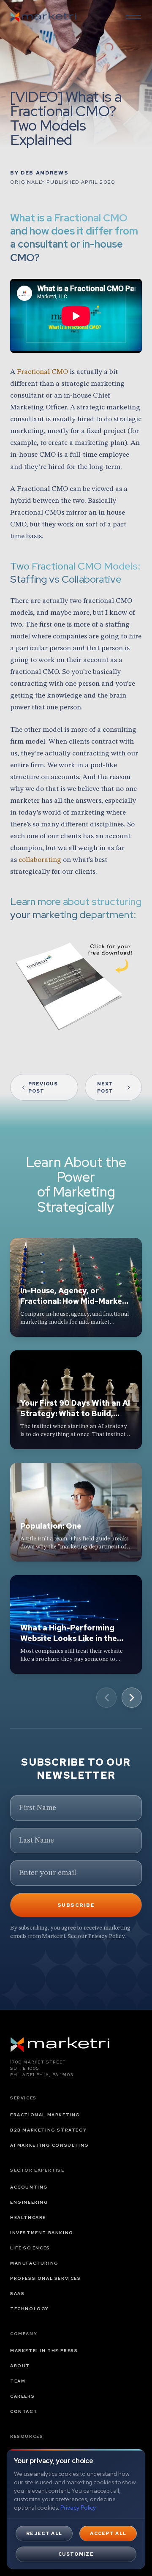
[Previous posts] (106, 1698)
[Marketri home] (43, 17)
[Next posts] (132, 1698)
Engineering (29, 2202)
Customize (76, 2554)
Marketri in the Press (44, 2351)
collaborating (40, 860)
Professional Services (46, 2278)
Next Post (105, 1087)
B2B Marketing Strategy (48, 2130)
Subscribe (76, 1905)
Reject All (44, 2533)
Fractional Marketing (45, 2115)
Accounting (29, 2187)
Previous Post (43, 1087)
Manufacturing (34, 2263)
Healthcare (28, 2218)
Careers (22, 2396)
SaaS (17, 2294)
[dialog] (76, 2509)
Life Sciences (30, 2248)
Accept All (108, 2533)
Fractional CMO (42, 372)
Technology (30, 2309)
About (20, 2366)
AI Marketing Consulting (50, 2145)
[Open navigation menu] (133, 17)
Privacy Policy (106, 1936)
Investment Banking (42, 2233)
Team (18, 2381)
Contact (24, 2411)
